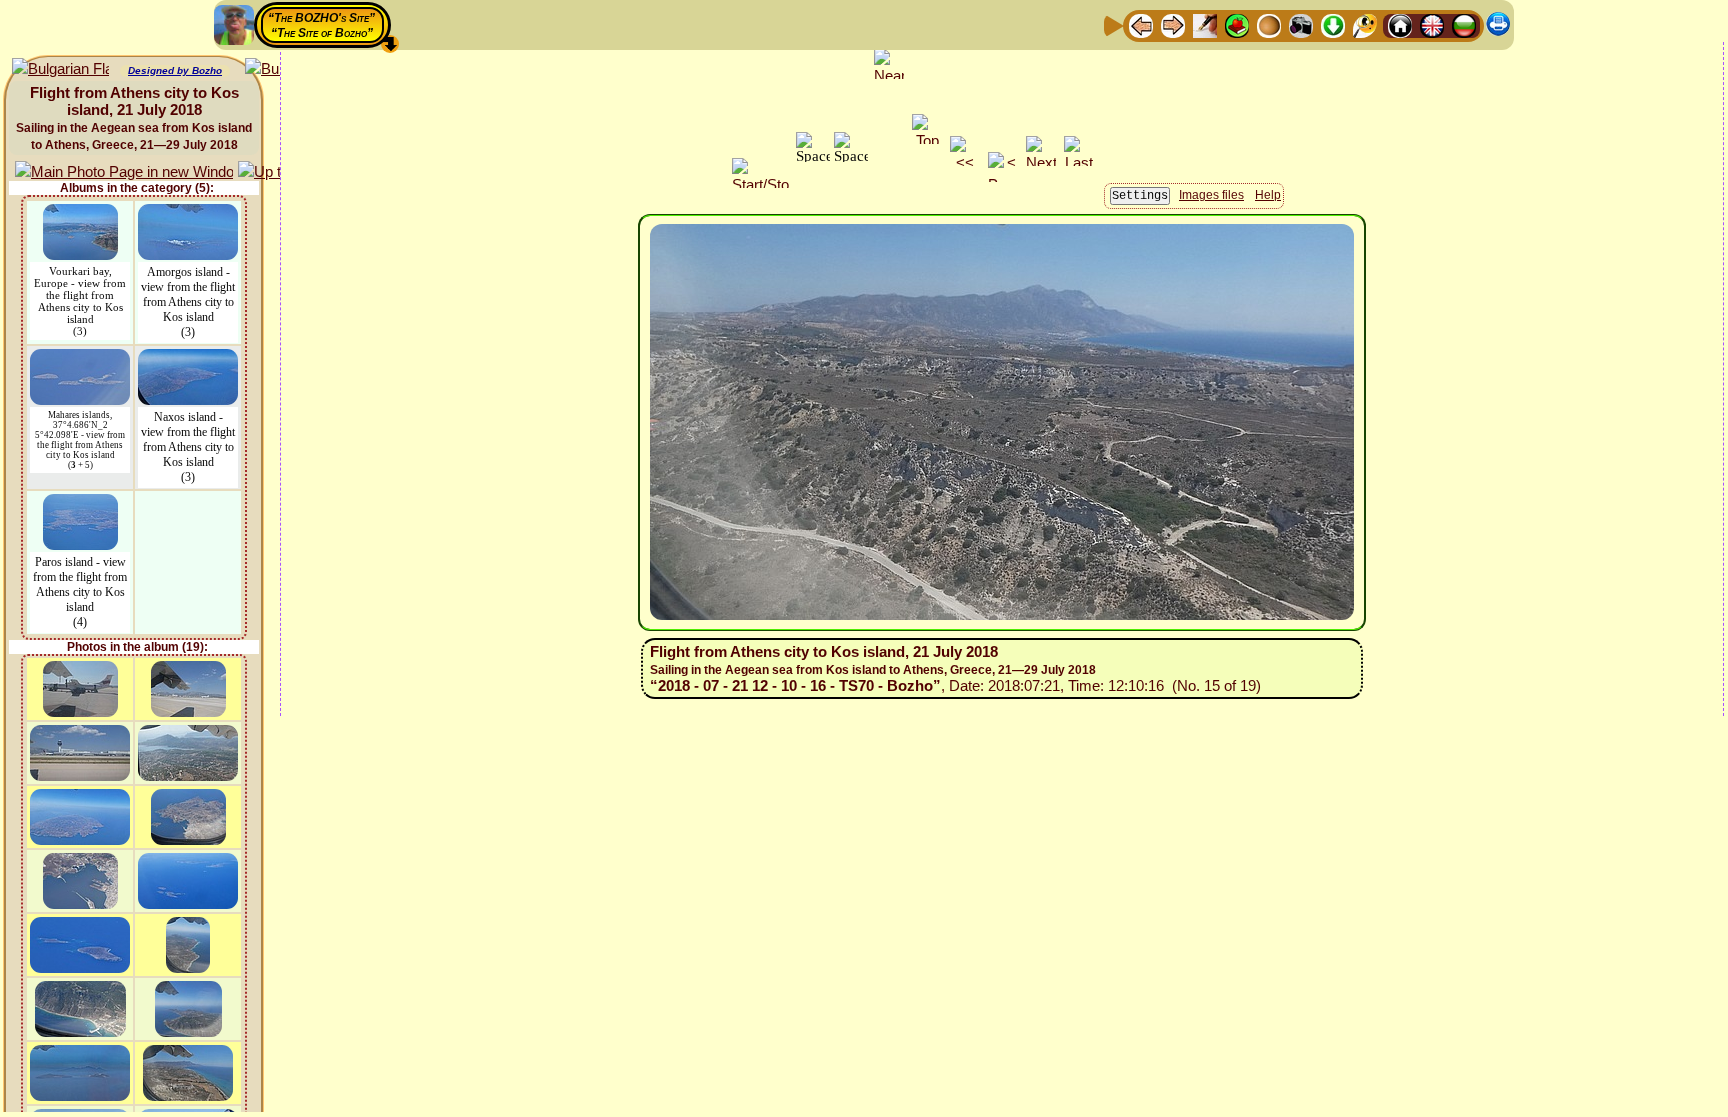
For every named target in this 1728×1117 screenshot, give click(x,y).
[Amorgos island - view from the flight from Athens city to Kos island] (188, 213)
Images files (1211, 195)
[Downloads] (1333, 24)
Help (1268, 195)
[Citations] (1237, 24)
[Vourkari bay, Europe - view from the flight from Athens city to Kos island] (80, 213)
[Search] (1365, 24)
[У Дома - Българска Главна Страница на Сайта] (1464, 24)
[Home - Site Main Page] (1400, 24)
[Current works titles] (1269, 24)
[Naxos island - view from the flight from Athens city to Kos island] (188, 358)
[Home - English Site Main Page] (1432, 24)
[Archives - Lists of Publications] (1205, 24)
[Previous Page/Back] (1141, 24)
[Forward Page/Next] (1173, 24)
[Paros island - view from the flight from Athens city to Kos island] (80, 503)
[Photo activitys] (1301, 24)
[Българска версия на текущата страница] (60, 69)
